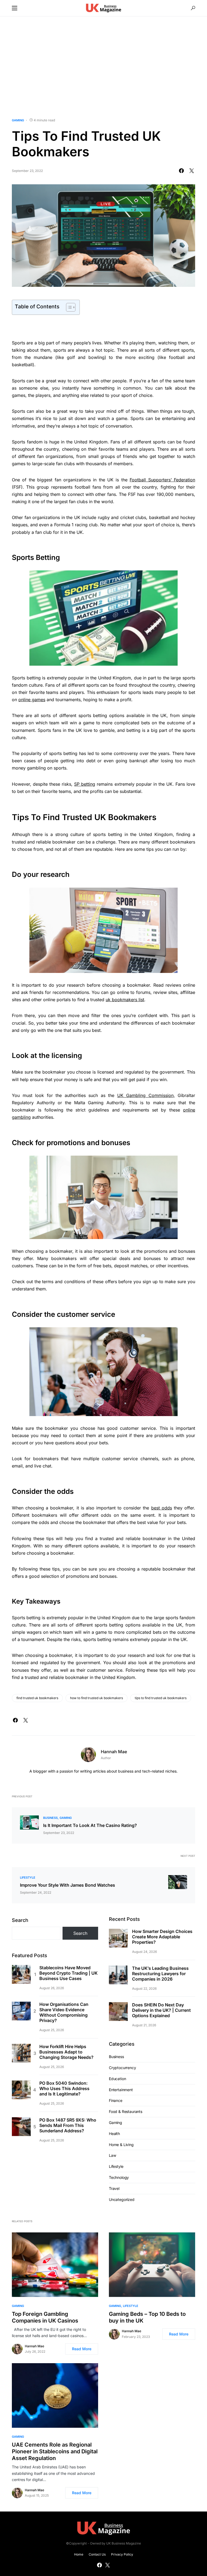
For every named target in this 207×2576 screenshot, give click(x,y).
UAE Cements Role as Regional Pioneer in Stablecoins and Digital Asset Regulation (55, 2451)
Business (50, 1818)
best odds (162, 1508)
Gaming (18, 120)
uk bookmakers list (125, 1000)
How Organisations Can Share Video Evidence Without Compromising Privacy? (64, 2012)
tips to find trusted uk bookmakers (161, 1698)
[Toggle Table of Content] (68, 307)
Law (112, 2155)
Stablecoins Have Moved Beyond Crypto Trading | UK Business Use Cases (68, 1973)
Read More (82, 2349)
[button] (15, 8)
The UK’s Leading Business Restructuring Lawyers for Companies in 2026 (160, 1974)
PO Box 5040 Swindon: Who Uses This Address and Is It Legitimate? (64, 2088)
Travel (114, 2188)
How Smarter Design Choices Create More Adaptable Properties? (162, 1937)
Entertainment (121, 2090)
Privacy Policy (122, 2554)
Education (117, 2079)
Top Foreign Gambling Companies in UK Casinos (45, 2317)
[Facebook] (99, 2565)
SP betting (85, 784)
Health (114, 2134)
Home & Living (121, 2145)
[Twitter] (108, 2565)
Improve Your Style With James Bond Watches (68, 1885)
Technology (119, 2177)
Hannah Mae (114, 1752)
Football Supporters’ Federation (162, 480)
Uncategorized (122, 2199)
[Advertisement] (103, 67)
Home (79, 2554)
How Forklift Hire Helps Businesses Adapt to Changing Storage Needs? (66, 2052)
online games (32, 700)
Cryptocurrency (123, 2068)
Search (20, 1920)
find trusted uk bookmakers (37, 1698)
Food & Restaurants (126, 2111)
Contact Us (97, 2554)
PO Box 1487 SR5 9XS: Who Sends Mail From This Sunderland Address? (68, 2125)
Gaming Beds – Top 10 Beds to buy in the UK (147, 2317)
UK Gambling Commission (145, 1095)
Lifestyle (28, 1878)
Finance (116, 2100)
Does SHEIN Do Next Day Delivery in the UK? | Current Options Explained (161, 2010)
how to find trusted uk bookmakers (96, 1698)
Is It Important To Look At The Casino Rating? (90, 1825)
